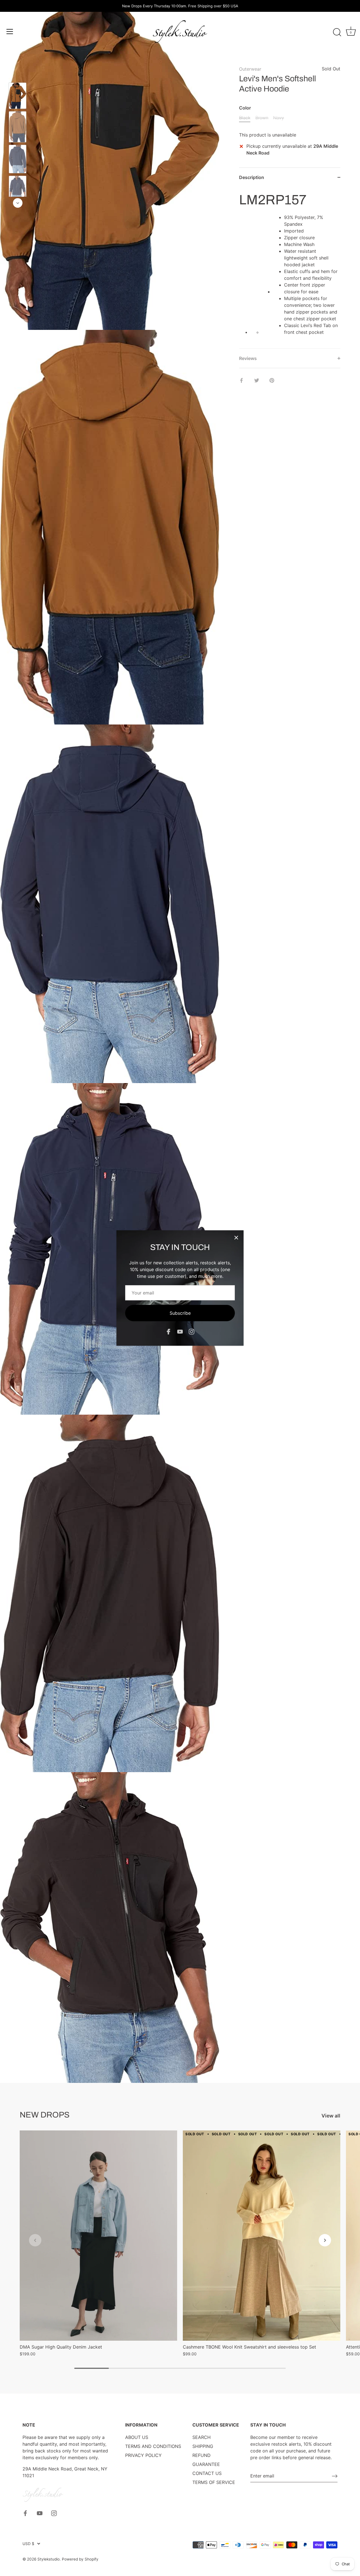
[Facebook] (168, 1331)
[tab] (290, 268)
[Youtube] (180, 1331)
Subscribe (180, 1313)
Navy (279, 118)
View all (331, 2116)
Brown (262, 118)
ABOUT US (137, 2437)
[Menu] (10, 32)
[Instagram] (192, 1331)
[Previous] (18, 74)
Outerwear (250, 69)
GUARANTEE (206, 2464)
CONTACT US (207, 2473)
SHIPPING (203, 2446)
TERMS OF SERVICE (214, 2482)
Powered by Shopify (80, 2559)
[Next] (18, 203)
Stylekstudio (49, 2559)
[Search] (337, 32)
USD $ (28, 2544)
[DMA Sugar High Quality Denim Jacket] (98, 2236)
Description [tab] (252, 177)
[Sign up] (335, 2476)
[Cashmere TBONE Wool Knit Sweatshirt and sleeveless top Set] (262, 2236)
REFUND (202, 2455)
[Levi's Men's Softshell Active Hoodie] (18, 96)
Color (245, 108)
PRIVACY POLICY (143, 2455)
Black (245, 118)
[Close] (236, 1238)
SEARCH (202, 2437)
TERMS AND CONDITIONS (153, 2446)
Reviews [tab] (248, 358)
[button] (35, 2240)
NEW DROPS (45, 2115)
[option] (18, 97)
